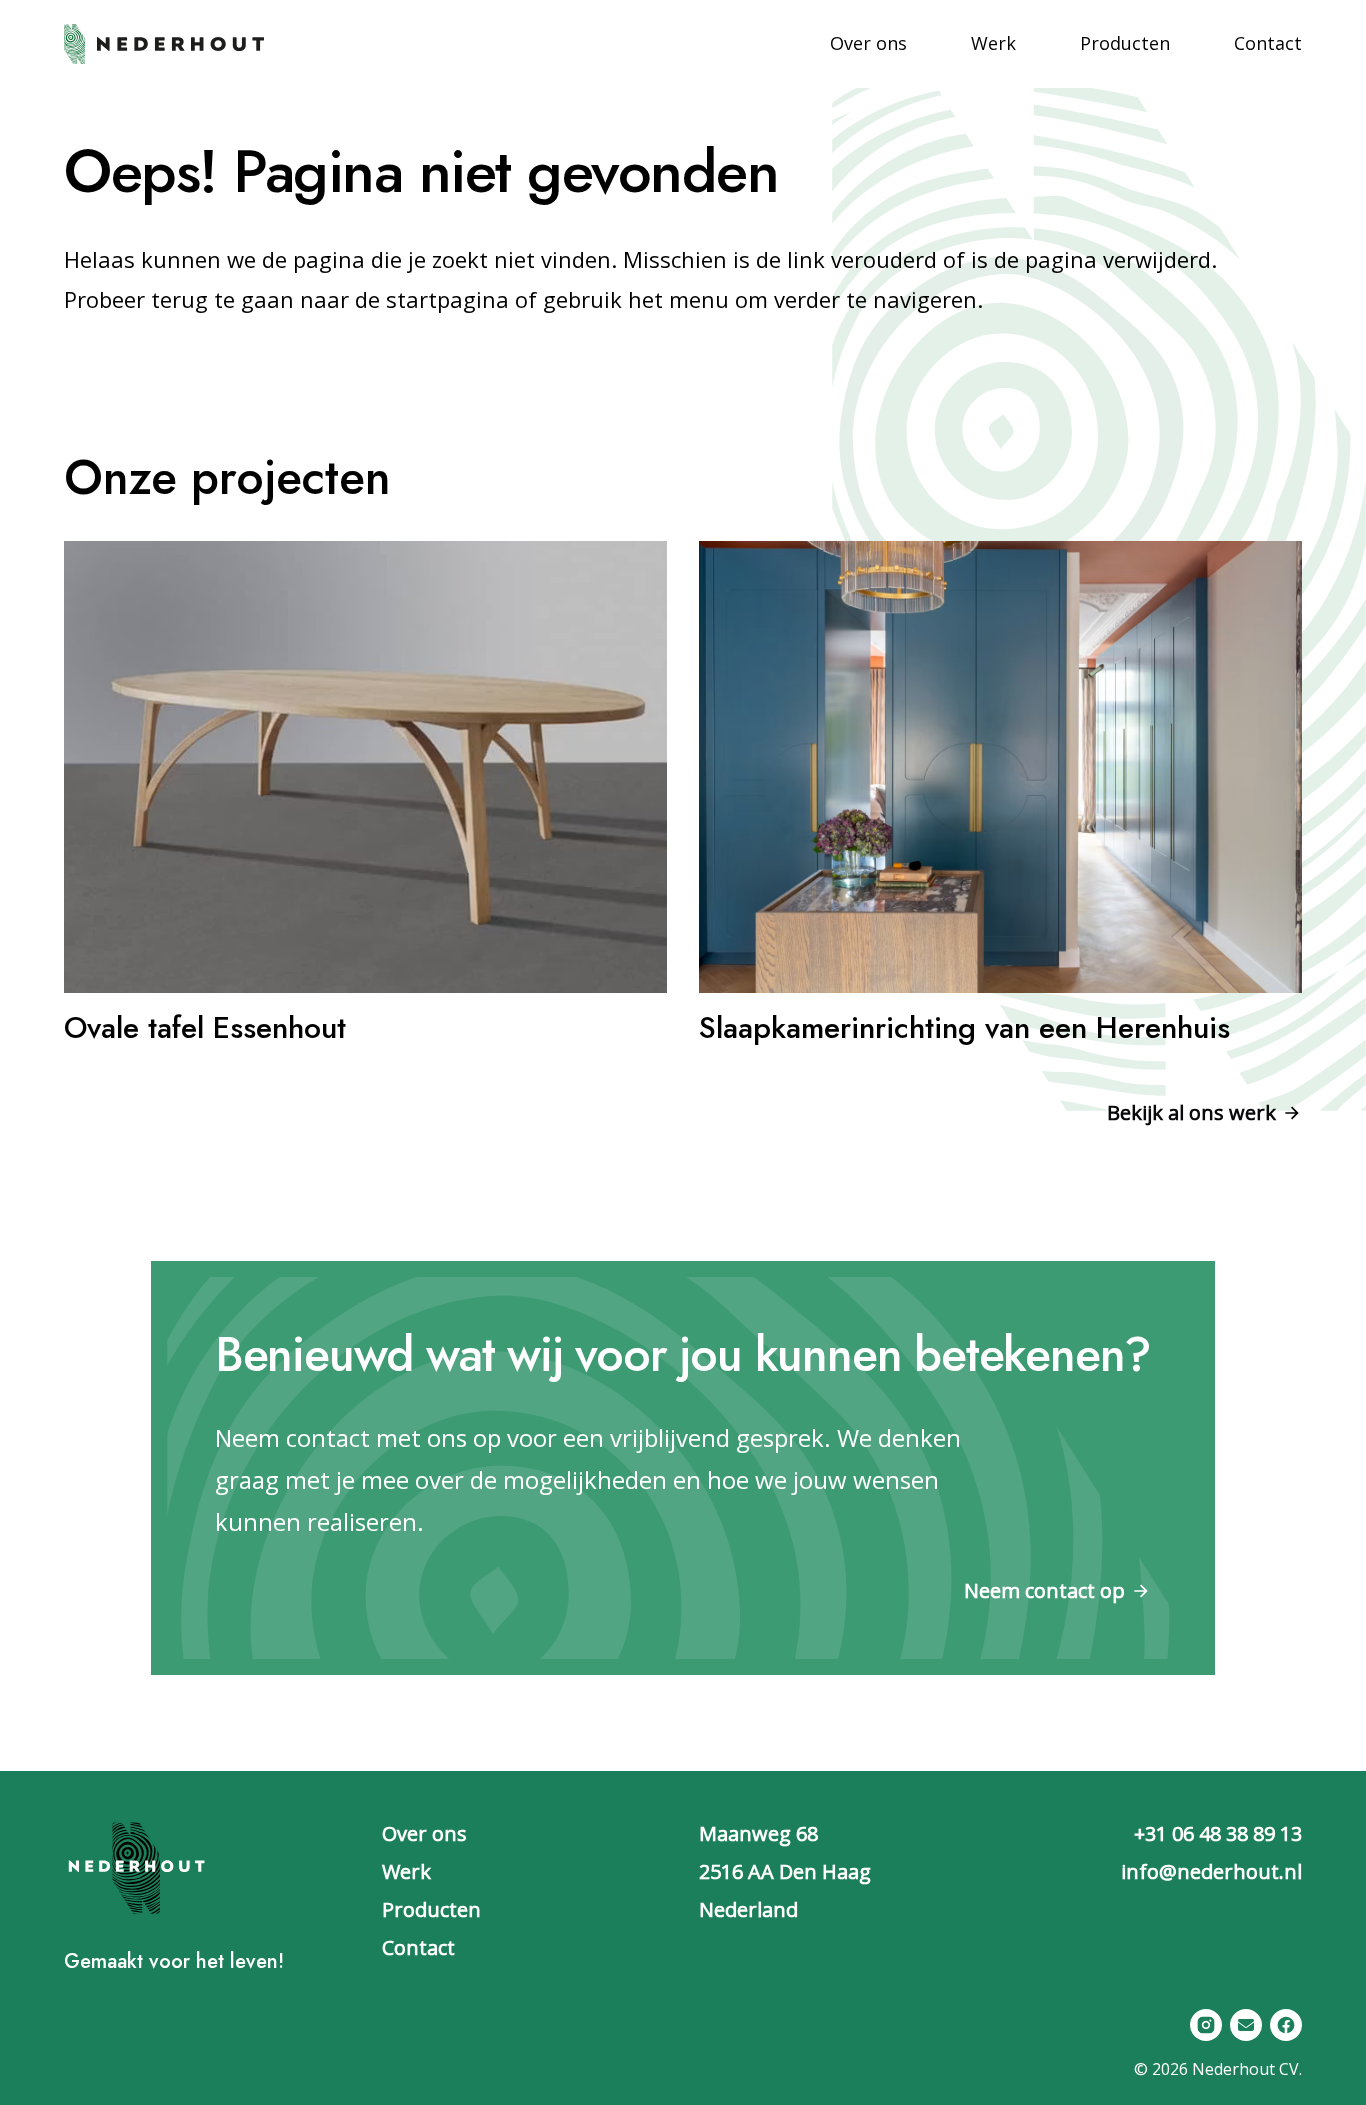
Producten (431, 1909)
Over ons (424, 1833)
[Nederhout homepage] (164, 42)
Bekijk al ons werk (1191, 1112)
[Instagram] (1206, 2025)
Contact (418, 1947)
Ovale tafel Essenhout (205, 1027)
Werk (406, 1871)
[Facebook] (1286, 2025)
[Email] (1246, 2025)
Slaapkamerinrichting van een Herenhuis (964, 1027)
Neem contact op (1044, 1590)
